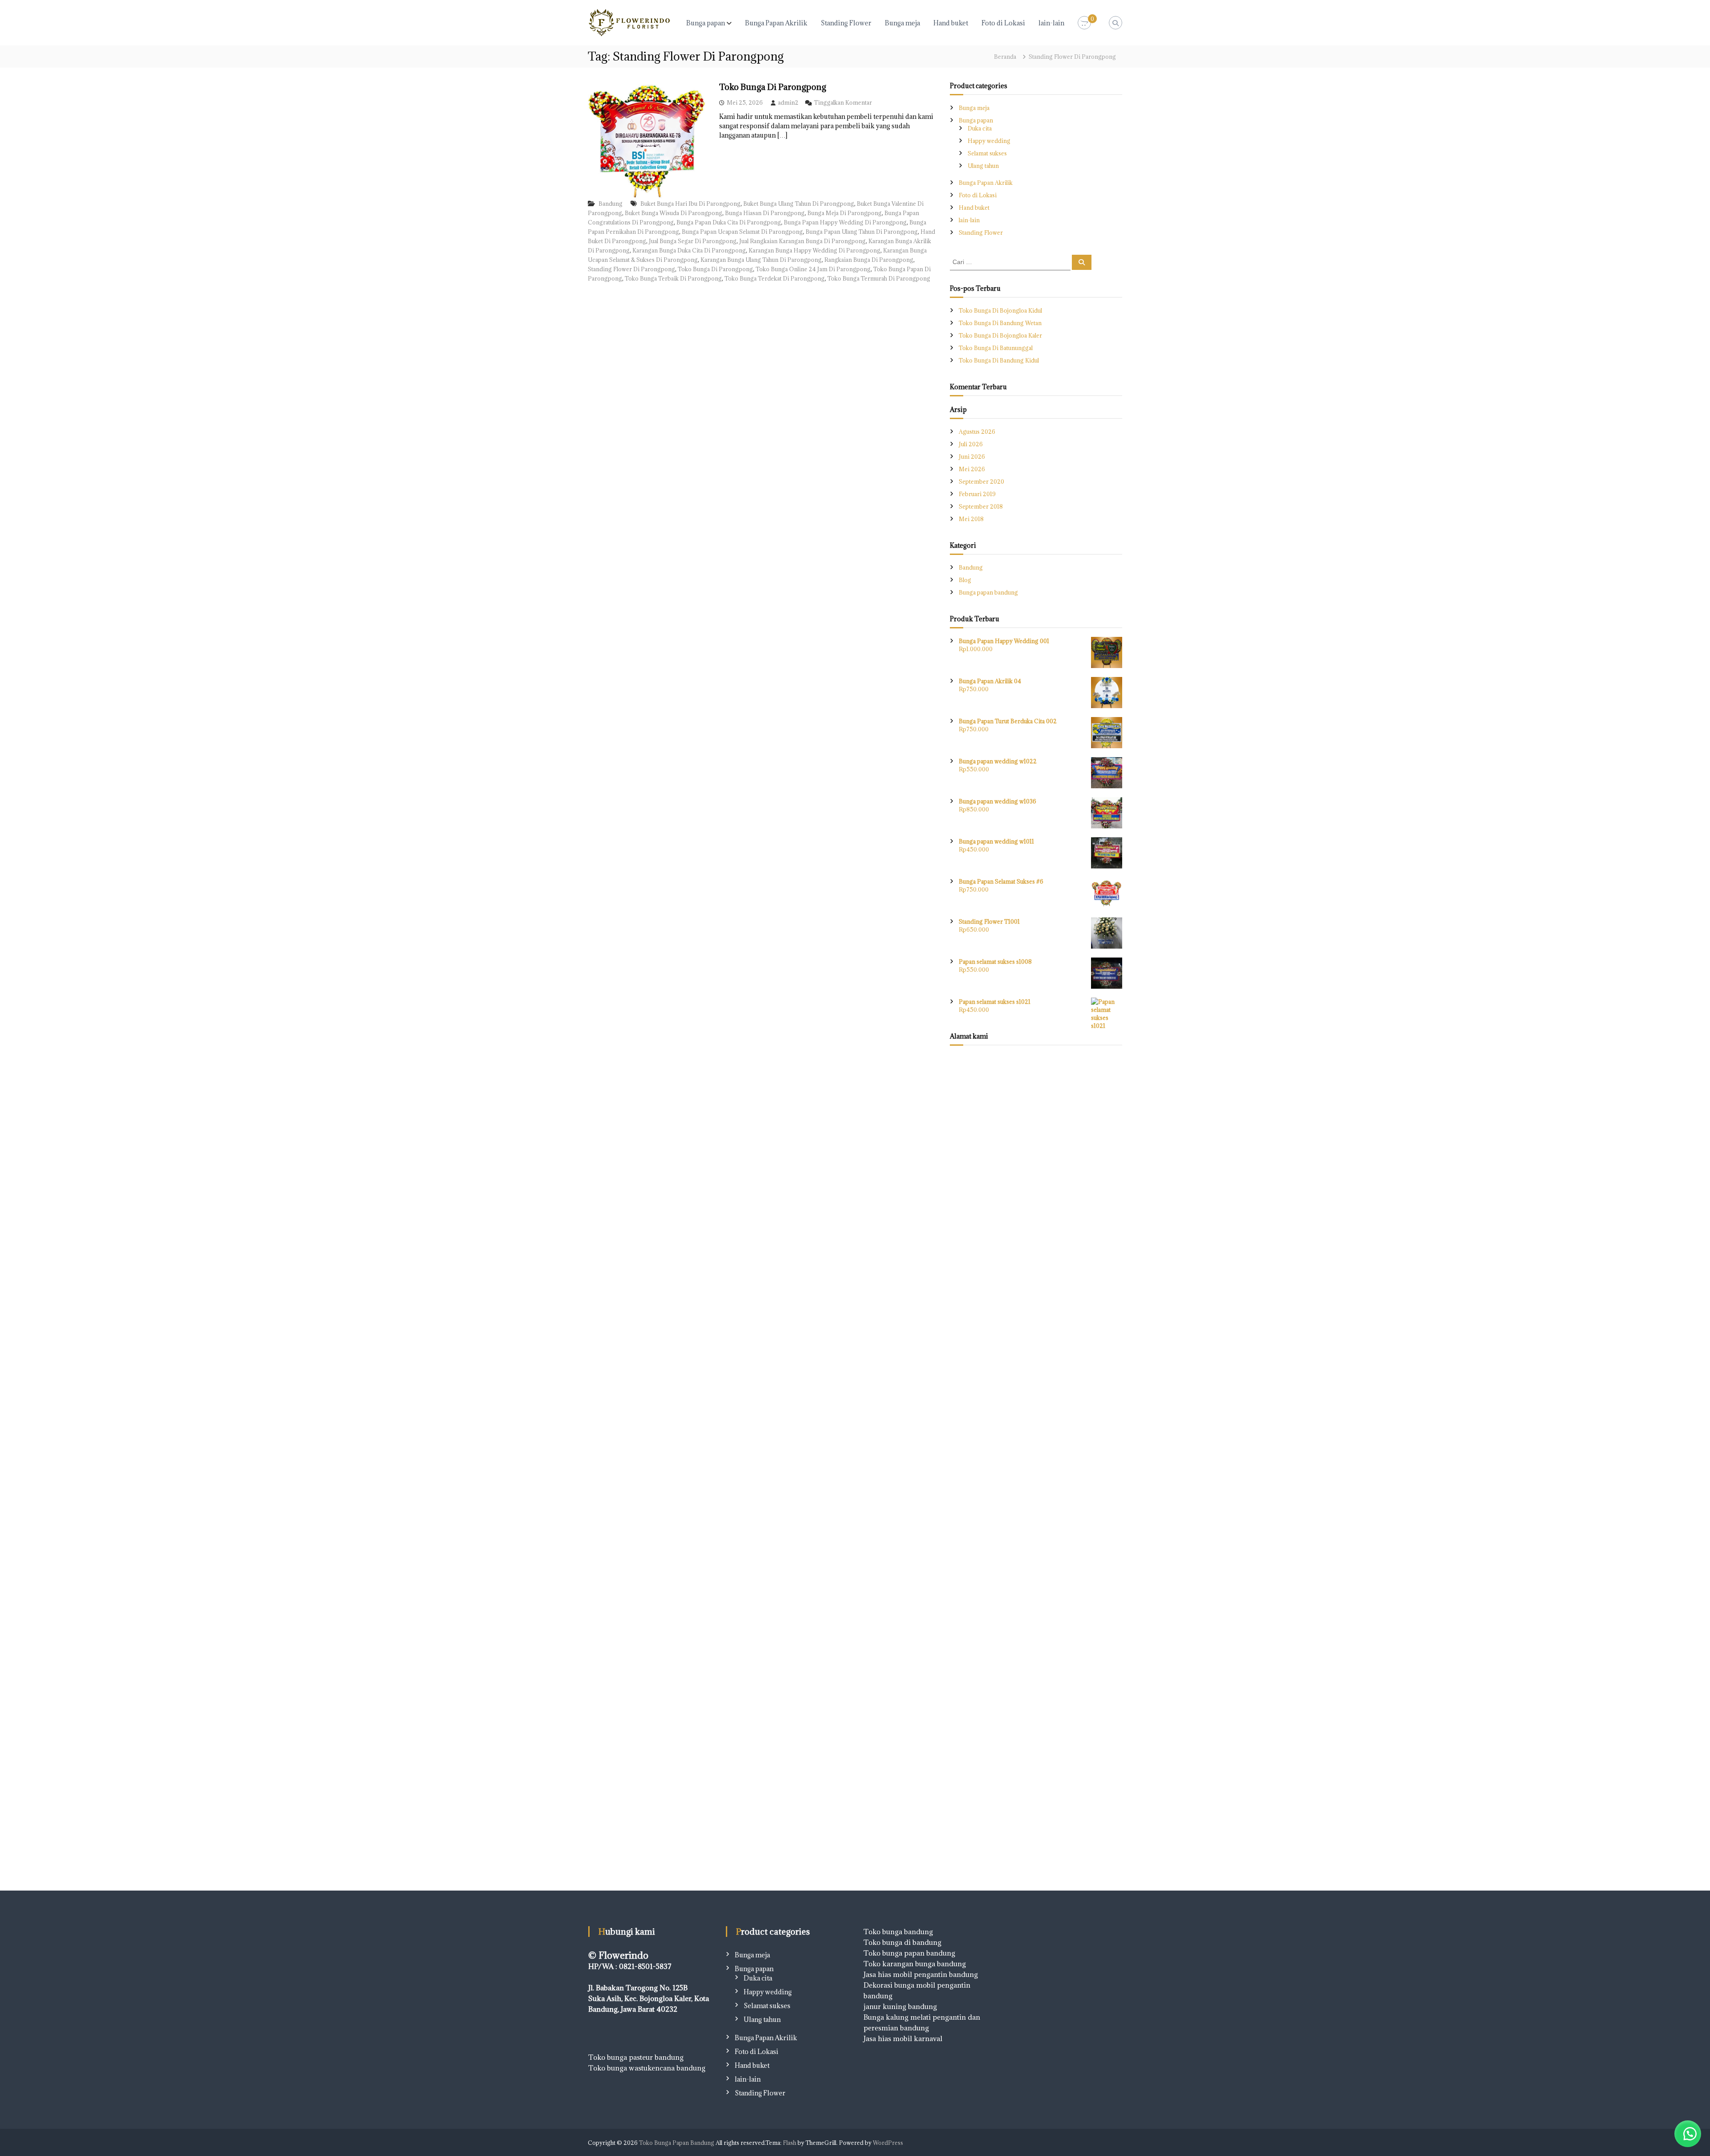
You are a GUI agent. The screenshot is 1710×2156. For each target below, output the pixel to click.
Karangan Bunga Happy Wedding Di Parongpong (814, 250)
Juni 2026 (972, 456)
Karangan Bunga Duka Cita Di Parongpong (689, 250)
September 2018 (981, 506)
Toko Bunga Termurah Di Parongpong (879, 278)
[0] (1084, 23)
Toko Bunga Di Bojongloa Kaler (1000, 335)
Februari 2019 (977, 494)
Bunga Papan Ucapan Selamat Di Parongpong (742, 232)
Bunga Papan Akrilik (776, 23)
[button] (1688, 2134)
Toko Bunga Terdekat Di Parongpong (775, 278)
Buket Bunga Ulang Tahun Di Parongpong (799, 204)
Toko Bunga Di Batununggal (996, 348)
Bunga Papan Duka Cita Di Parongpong (729, 222)
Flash (790, 2143)
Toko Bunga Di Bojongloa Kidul (1000, 310)
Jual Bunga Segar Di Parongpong (693, 241)
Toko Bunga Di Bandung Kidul (999, 360)
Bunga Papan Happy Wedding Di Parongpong (845, 222)
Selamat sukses (987, 153)
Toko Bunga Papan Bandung (677, 2143)
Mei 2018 (971, 519)
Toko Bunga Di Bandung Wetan (1000, 323)
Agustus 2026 (977, 432)
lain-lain (1051, 23)
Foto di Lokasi (1003, 23)
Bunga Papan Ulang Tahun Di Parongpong (862, 232)
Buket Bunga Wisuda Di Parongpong (674, 213)
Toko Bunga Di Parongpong (773, 87)
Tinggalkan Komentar (843, 102)
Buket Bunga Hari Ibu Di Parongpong (690, 204)
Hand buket (951, 23)
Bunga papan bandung (989, 592)
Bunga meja (902, 23)
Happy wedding (989, 141)
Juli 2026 (971, 444)
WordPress (888, 2143)
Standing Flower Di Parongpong (631, 269)
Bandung (611, 204)
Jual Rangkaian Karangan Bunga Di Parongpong (802, 241)
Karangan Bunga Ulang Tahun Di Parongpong (761, 260)
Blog (965, 580)
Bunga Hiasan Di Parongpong (765, 213)
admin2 (788, 102)
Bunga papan (706, 23)
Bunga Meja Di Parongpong (845, 213)
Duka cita (980, 128)
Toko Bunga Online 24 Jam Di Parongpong (813, 269)
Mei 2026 (972, 469)
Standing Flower (846, 23)
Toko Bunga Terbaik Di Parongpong (673, 278)
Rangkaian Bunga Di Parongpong (869, 260)
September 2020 (981, 481)
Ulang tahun (983, 166)
